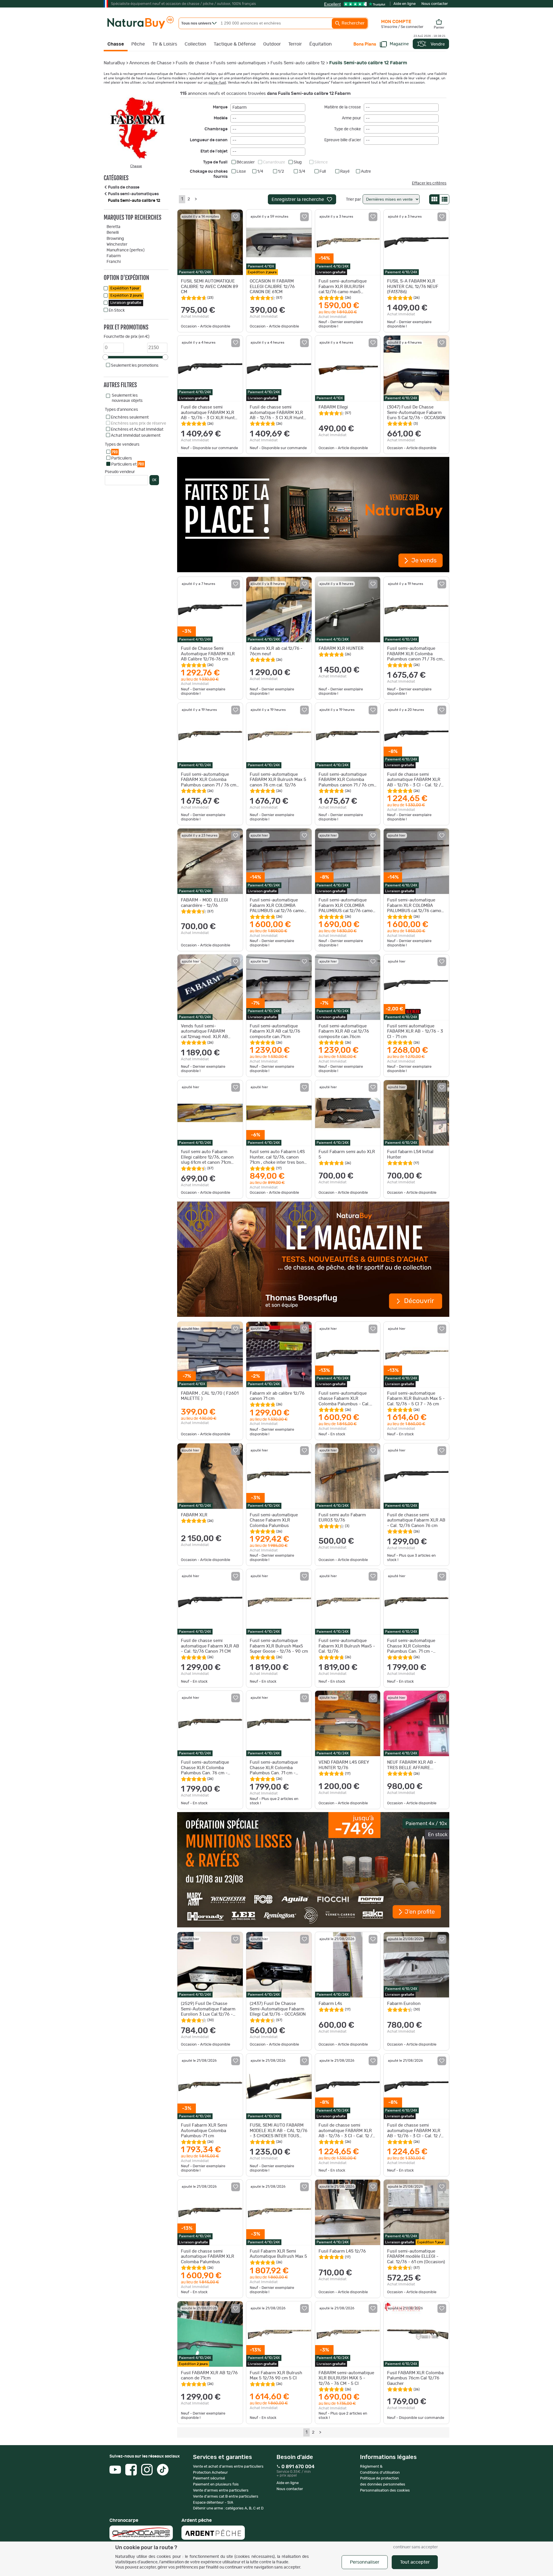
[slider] (105, 357)
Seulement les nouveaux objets (127, 398)
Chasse (116, 44)
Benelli (113, 233)
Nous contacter (435, 4)
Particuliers (122, 458)
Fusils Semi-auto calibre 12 (298, 63)
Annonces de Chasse (150, 63)
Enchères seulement (130, 417)
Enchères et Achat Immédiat (137, 430)
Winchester (117, 244)
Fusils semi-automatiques (240, 63)
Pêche (138, 44)
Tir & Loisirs (165, 44)
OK (154, 480)
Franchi (114, 262)
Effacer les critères (429, 183)
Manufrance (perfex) (126, 250)
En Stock (117, 310)
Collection (195, 44)
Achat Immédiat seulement (136, 436)
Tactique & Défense (235, 44)
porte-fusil (217, 82)
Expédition (125, 288)
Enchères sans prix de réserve (139, 423)
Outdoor (272, 44)
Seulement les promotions (135, 366)
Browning (115, 239)
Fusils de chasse (192, 63)
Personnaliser (365, 2562)
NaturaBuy (114, 63)
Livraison (126, 303)
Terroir (295, 44)
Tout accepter (415, 2562)
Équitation (321, 44)
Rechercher (353, 23)
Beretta (113, 227)
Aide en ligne (405, 4)
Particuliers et (128, 464)
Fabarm (114, 256)
